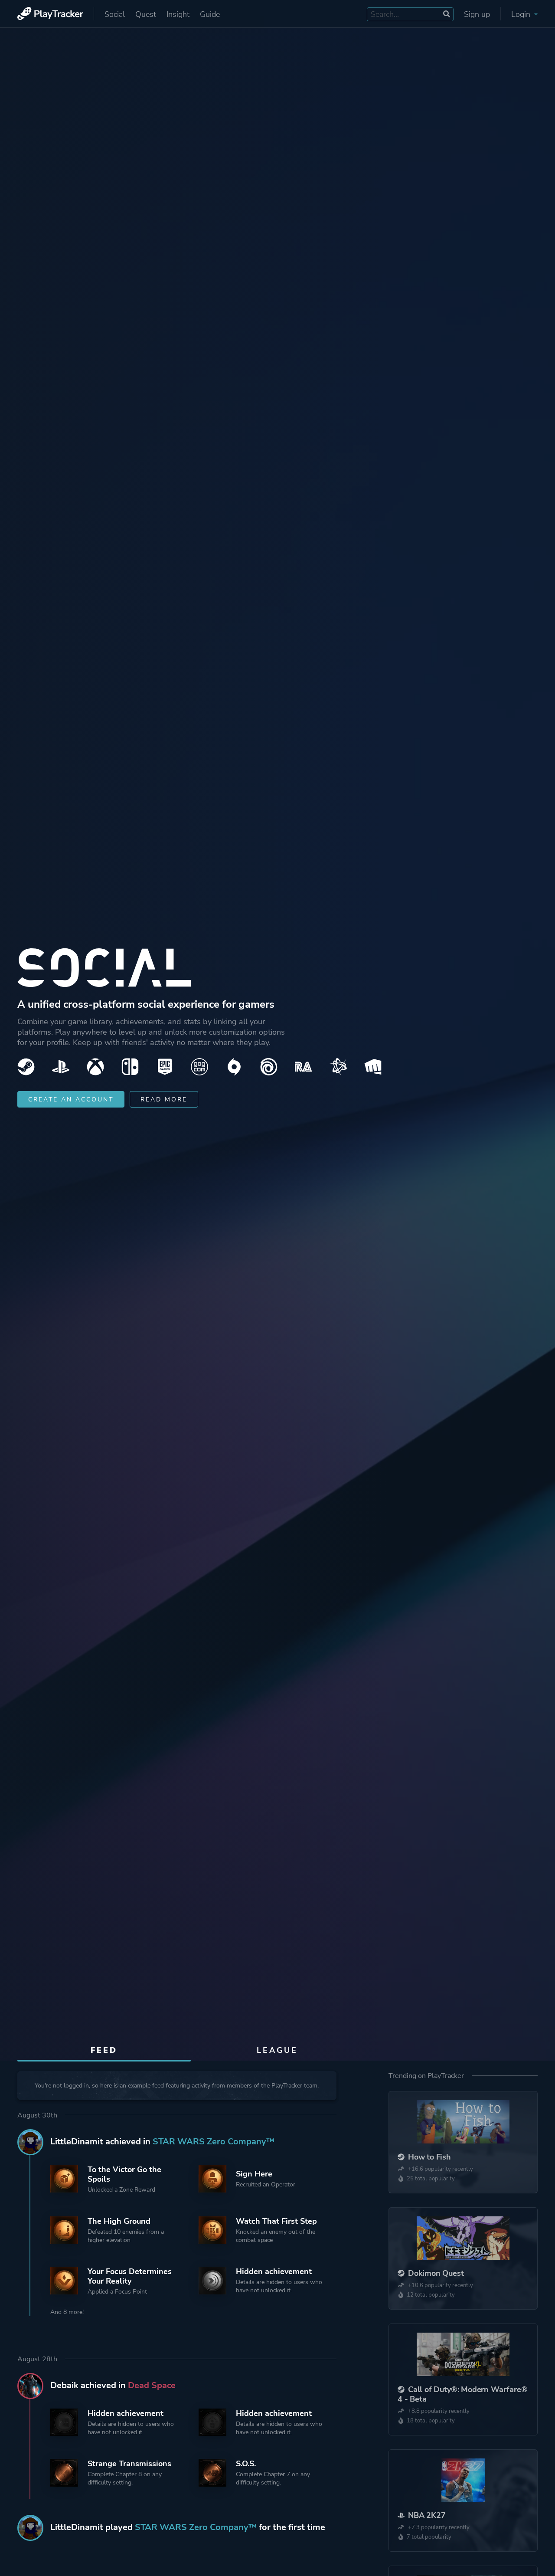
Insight (178, 14)
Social (115, 14)
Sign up (477, 14)
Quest (146, 14)
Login (522, 14)
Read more (164, 1100)
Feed (104, 2050)
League (277, 2050)
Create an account (71, 1100)
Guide (210, 14)
